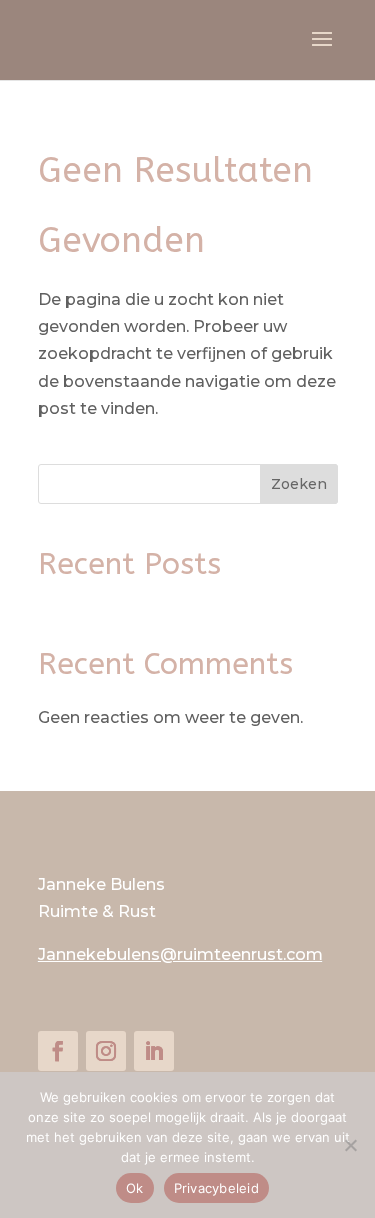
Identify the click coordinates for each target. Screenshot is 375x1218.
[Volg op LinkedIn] (154, 1051)
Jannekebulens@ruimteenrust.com (180, 954)
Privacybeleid (216, 1188)
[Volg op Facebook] (58, 1051)
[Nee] (350, 1145)
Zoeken (299, 484)
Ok (135, 1188)
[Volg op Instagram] (106, 1051)
